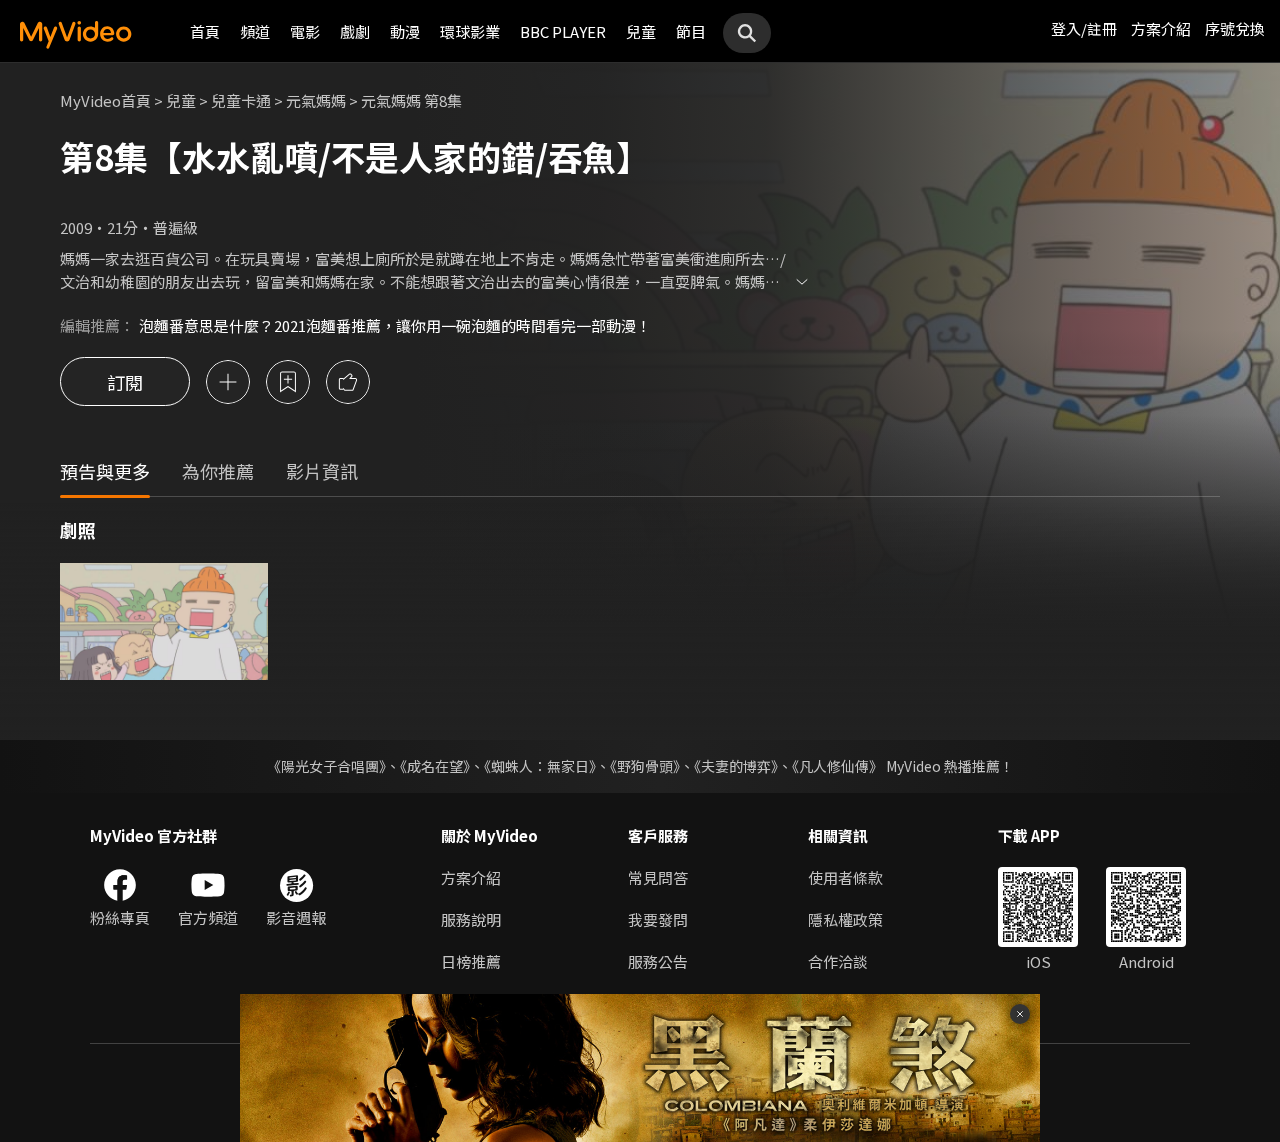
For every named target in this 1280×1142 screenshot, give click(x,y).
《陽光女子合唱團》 (326, 766)
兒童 (641, 31)
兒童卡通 (241, 100)
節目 (691, 31)
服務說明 (471, 919)
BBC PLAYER (563, 31)
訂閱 (125, 382)
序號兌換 (1235, 28)
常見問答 (658, 877)
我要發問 (658, 919)
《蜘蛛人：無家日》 (540, 766)
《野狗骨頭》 (645, 766)
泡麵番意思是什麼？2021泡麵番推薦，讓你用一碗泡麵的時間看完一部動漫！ (395, 325)
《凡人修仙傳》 (837, 766)
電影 (305, 31)
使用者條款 (845, 877)
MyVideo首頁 (105, 100)
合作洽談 (838, 961)
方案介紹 (1161, 28)
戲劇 (355, 31)
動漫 (405, 31)
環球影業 (470, 31)
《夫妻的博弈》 (736, 766)
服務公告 (658, 961)
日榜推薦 (471, 961)
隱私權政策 (845, 919)
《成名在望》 (435, 766)
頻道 (255, 31)
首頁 (205, 31)
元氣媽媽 (316, 100)
